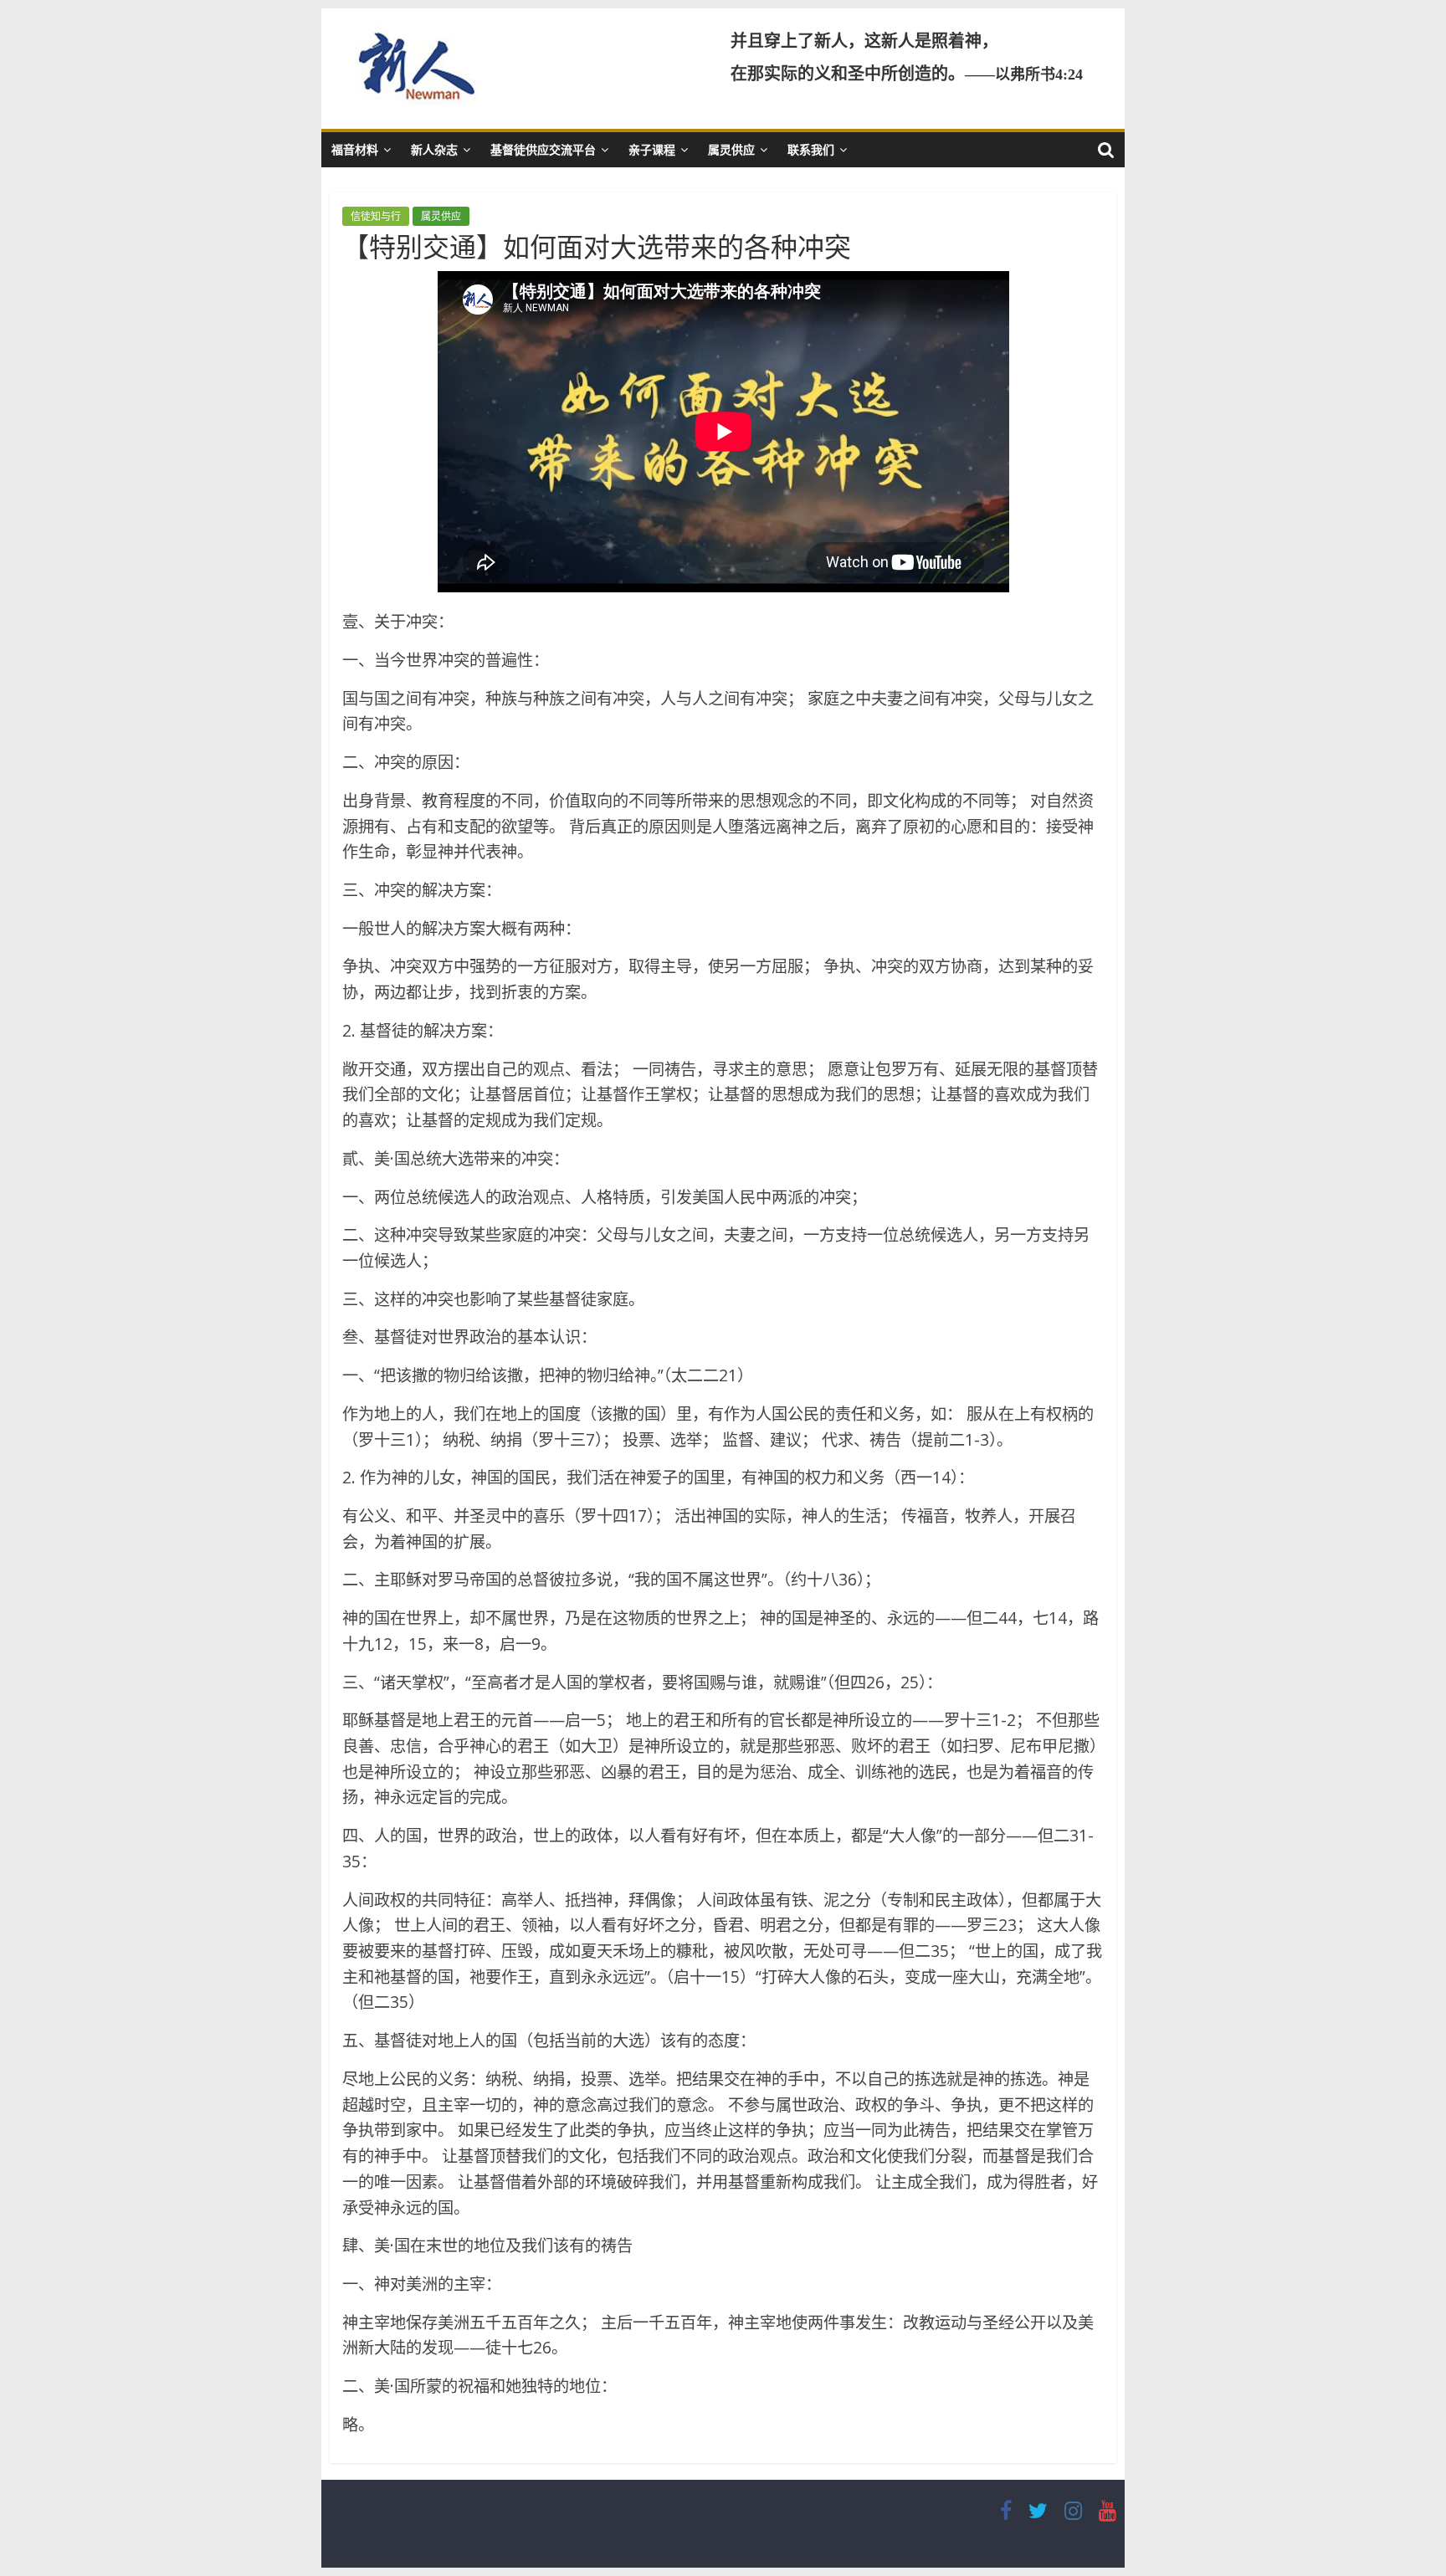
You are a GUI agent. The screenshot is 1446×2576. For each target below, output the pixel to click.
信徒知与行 (376, 216)
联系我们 (811, 149)
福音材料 (355, 149)
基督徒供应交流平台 (543, 149)
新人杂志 (434, 149)
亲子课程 (652, 149)
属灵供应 (731, 149)
